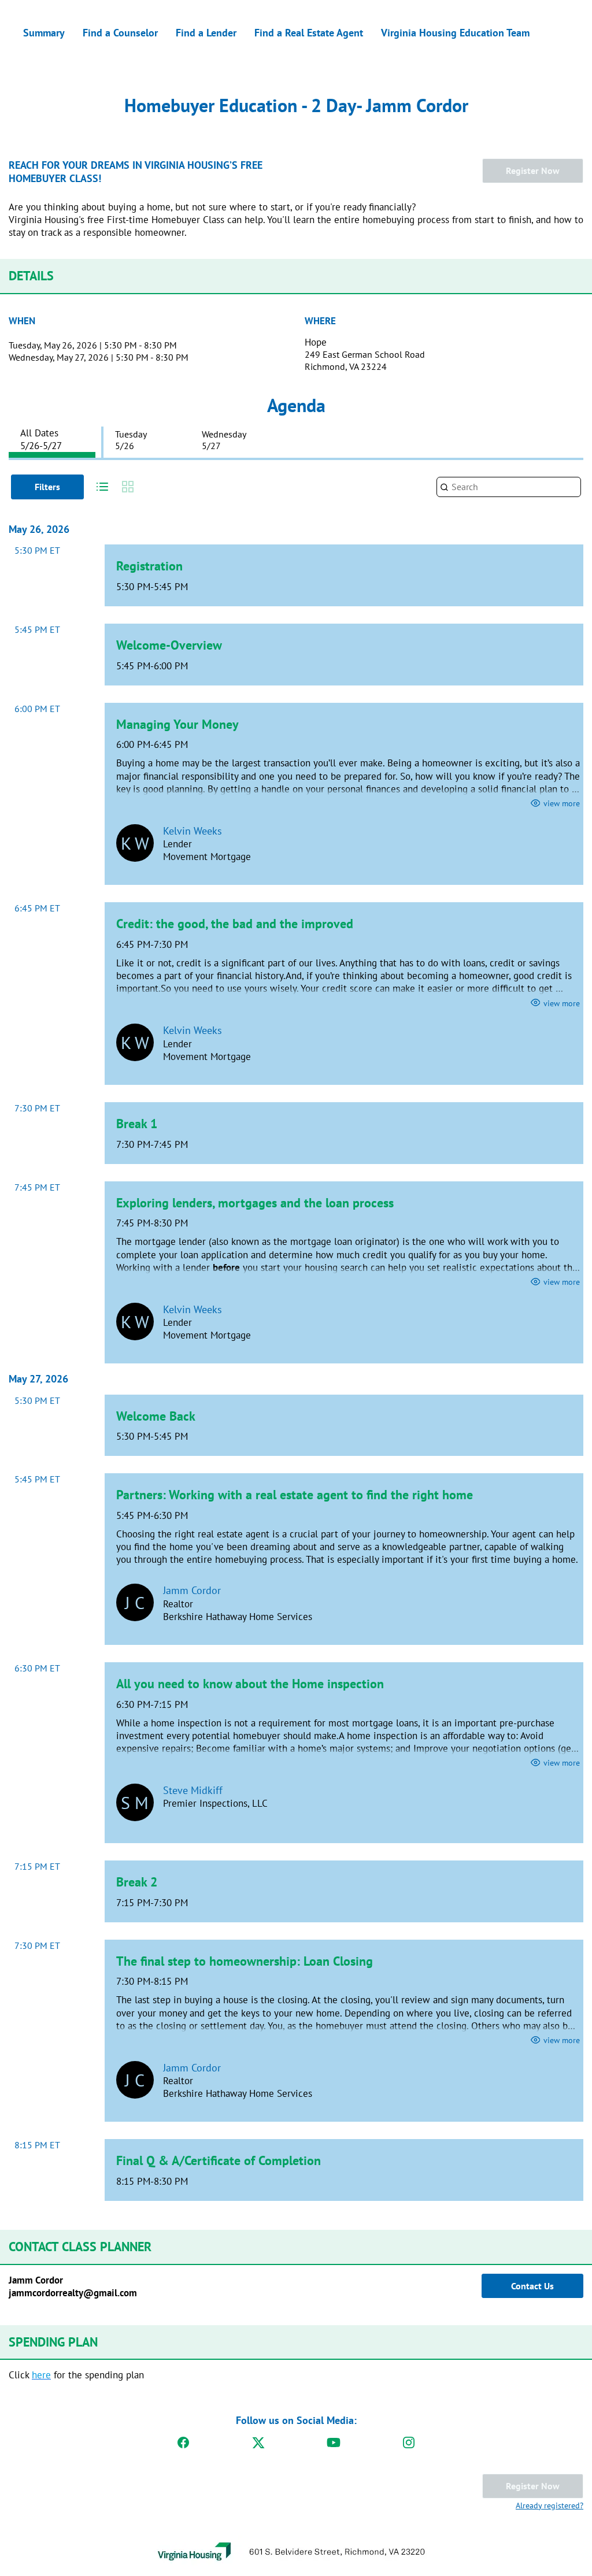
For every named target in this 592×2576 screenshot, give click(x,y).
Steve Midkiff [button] (193, 1790)
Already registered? (550, 2505)
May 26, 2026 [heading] (39, 529)
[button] (99, 487)
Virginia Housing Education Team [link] (455, 33)
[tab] (52, 439)
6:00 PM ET (37, 709)
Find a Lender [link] (206, 33)
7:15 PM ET (37, 1866)
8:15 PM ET (37, 2145)
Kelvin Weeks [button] (193, 831)
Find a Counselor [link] (120, 33)
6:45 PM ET (37, 908)
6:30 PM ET (37, 1668)
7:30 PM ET (37, 1108)
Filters (47, 487)
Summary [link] (44, 33)
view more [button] (562, 803)
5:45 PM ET (37, 629)
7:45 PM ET (37, 1187)
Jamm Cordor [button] (192, 1590)
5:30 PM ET (37, 550)
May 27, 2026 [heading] (38, 1379)
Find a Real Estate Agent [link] (309, 33)
